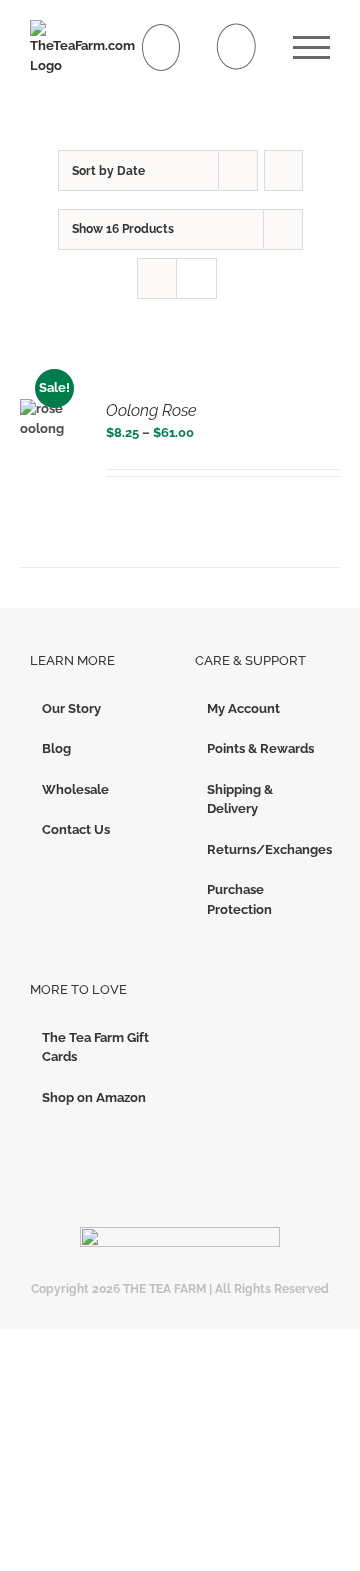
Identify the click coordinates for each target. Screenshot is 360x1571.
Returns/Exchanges (263, 849)
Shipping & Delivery (240, 799)
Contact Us (76, 829)
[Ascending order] (283, 170)
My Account (243, 708)
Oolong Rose (151, 410)
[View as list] (196, 278)
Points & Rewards (260, 748)
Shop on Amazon (94, 1097)
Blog (56, 748)
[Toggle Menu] (311, 47)
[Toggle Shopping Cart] (161, 47)
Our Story (71, 708)
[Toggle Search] (236, 46)
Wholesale (75, 789)
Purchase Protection (239, 899)
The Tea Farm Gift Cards (95, 1047)
